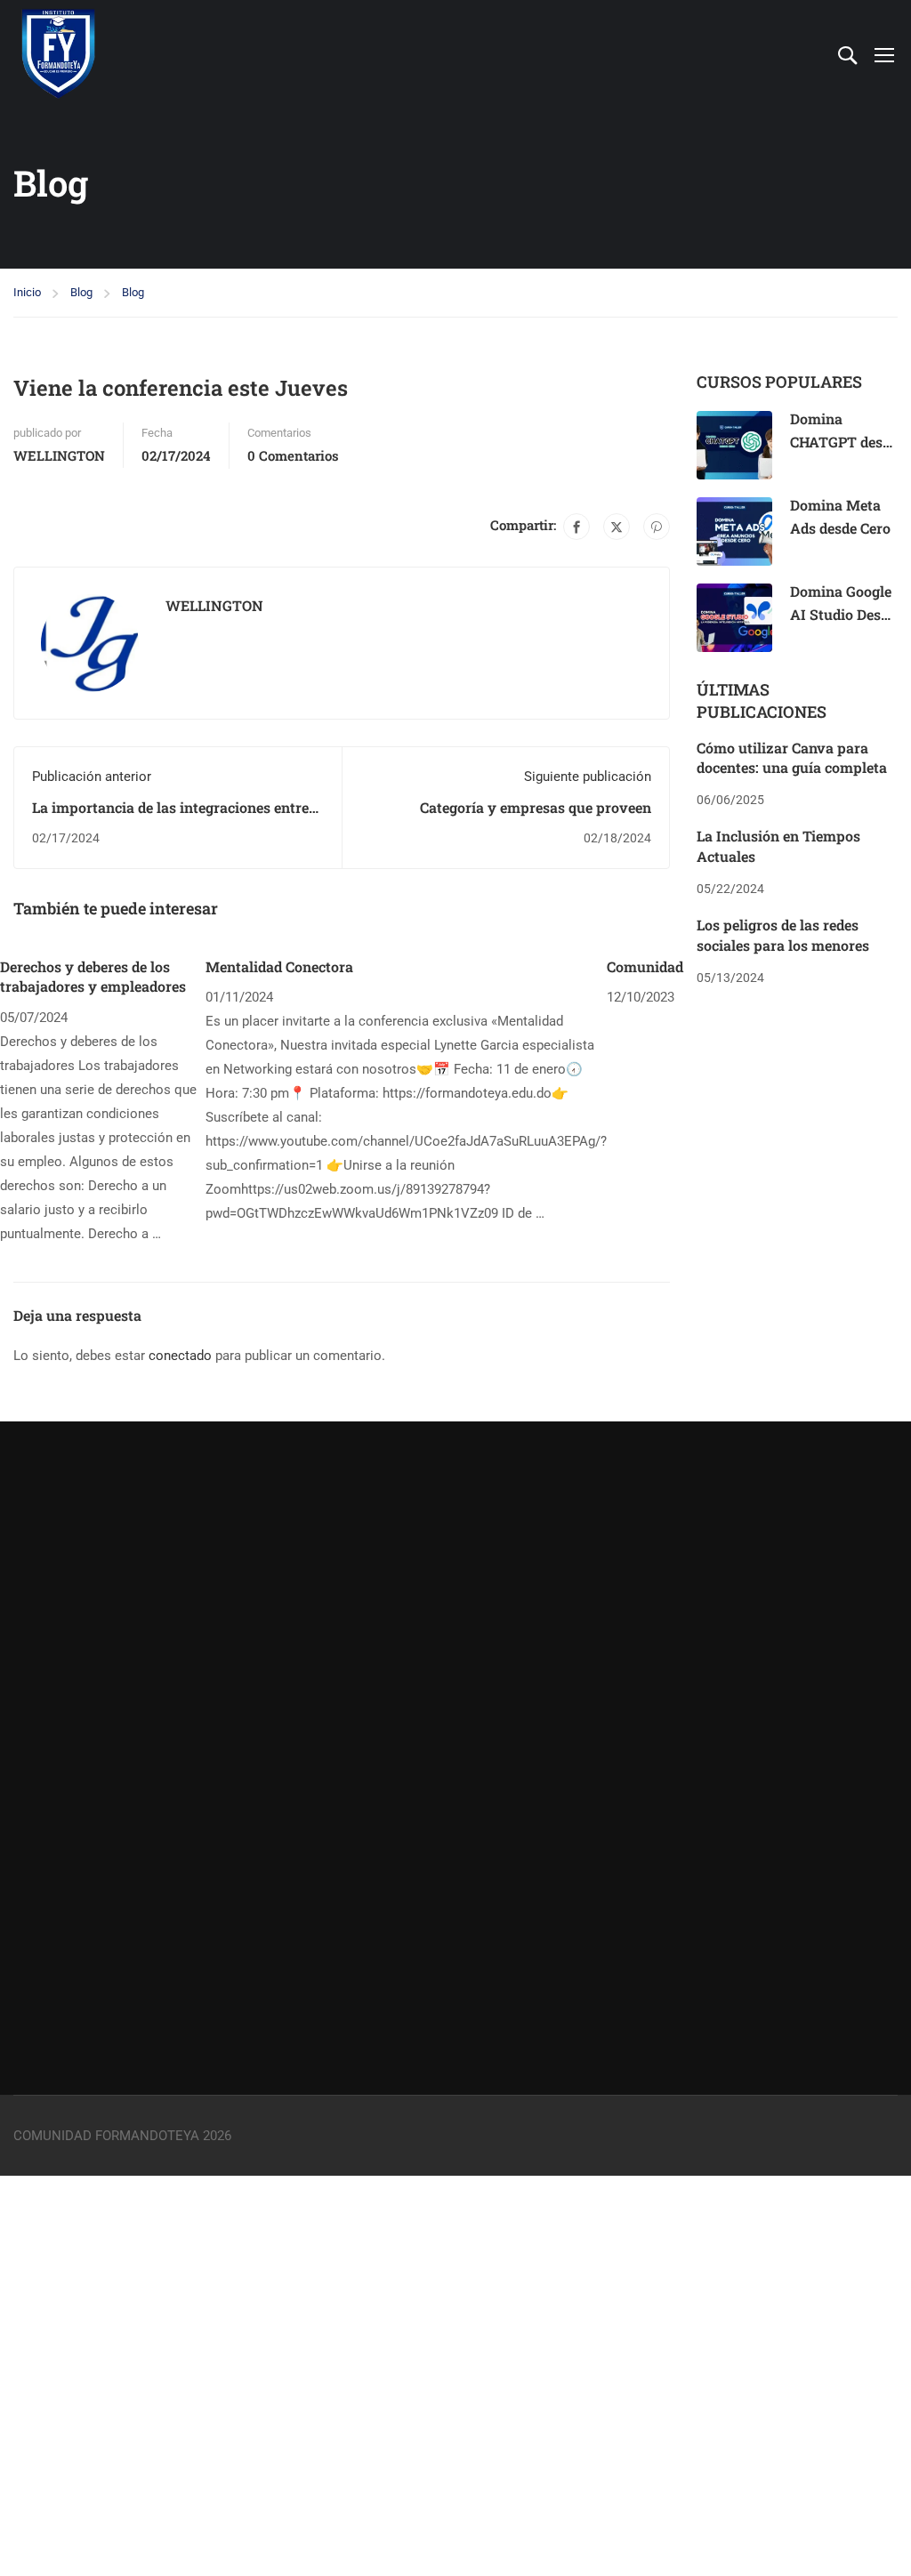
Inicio (27, 292)
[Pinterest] (657, 527)
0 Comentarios (293, 455)
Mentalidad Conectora (279, 966)
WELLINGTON (59, 455)
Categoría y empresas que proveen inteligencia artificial (536, 817)
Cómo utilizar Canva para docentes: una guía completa (792, 757)
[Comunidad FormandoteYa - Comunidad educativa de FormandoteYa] (58, 54)
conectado (180, 1356)
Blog (81, 292)
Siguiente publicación (588, 777)
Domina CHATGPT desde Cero (844, 441)
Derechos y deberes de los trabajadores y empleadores (93, 976)
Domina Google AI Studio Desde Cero (843, 614)
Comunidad (645, 966)
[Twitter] (617, 527)
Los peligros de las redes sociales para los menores (783, 934)
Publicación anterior (92, 777)
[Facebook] (576, 527)
